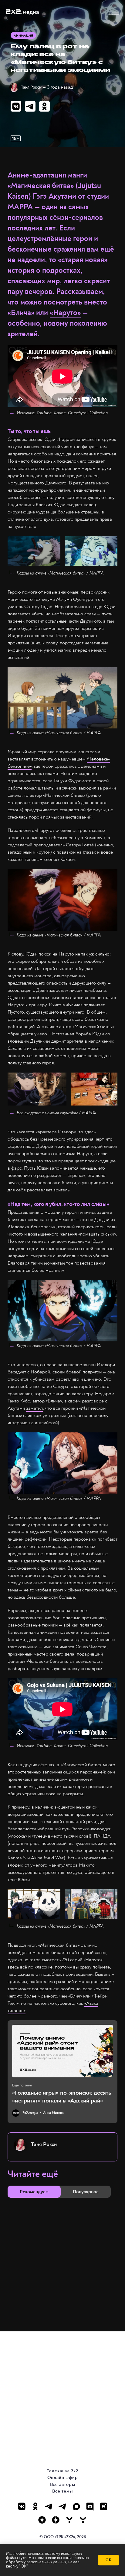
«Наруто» (65, 313)
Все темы (62, 2491)
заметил (34, 1408)
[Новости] (83, 2520)
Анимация (23, 36)
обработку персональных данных (36, 2562)
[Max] (76, 2506)
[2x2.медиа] (63, 2506)
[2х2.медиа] (56, 2520)
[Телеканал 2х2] (49, 2506)
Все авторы (63, 2485)
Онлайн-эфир (63, 2478)
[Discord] (90, 2506)
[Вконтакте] (22, 2506)
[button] (114, 12)
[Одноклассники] (35, 2506)
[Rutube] (104, 2506)
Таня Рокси (31, 87)
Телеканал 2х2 (62, 2471)
